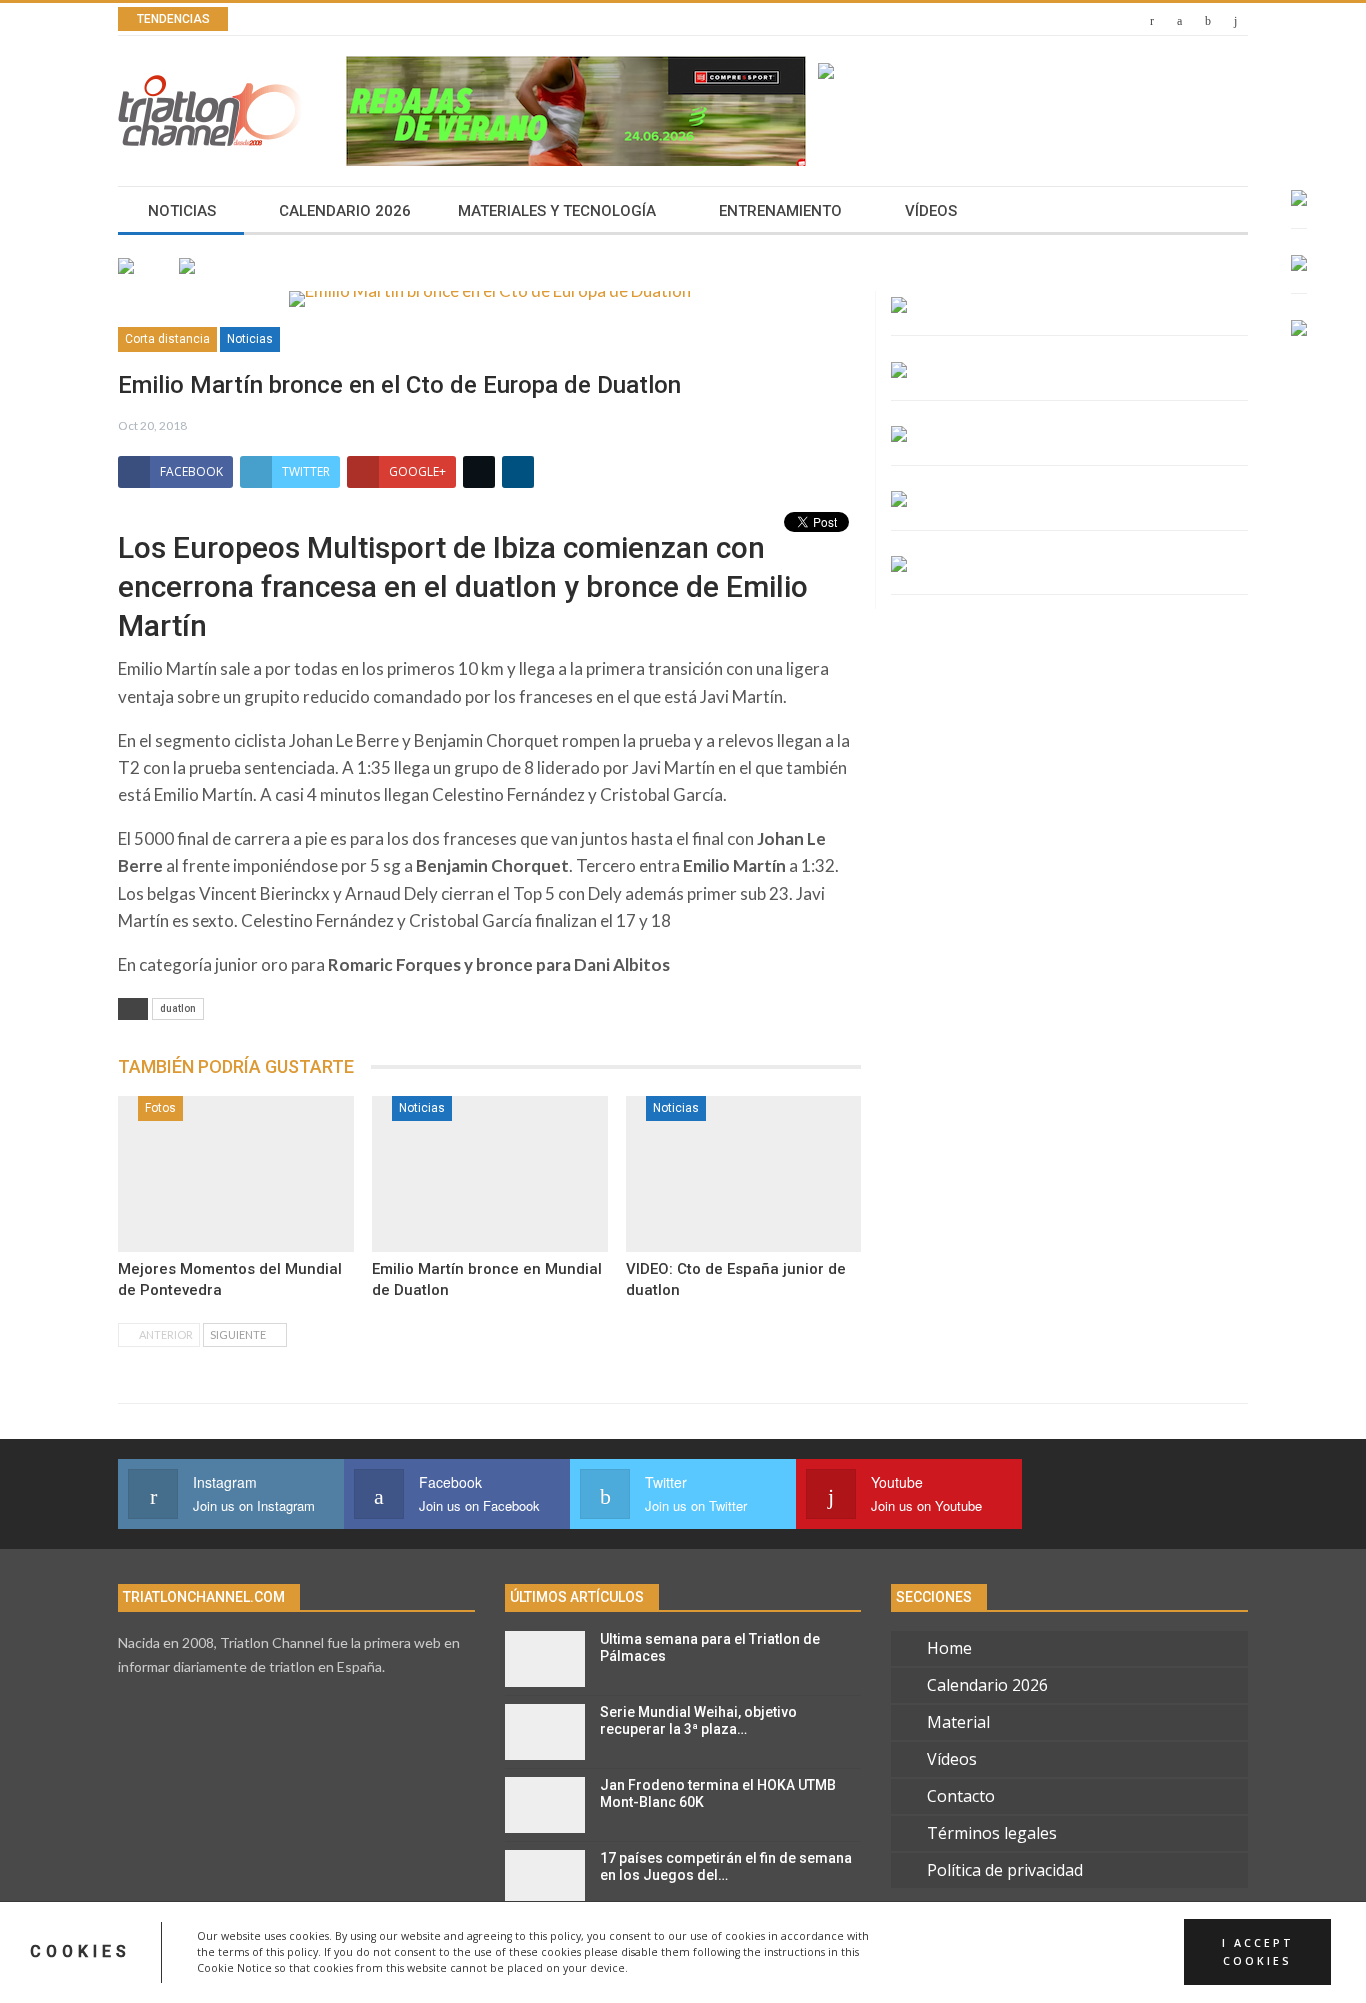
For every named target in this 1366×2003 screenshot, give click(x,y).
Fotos (160, 1108)
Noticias (182, 211)
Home (949, 1648)
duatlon (178, 1008)
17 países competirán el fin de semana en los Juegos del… (726, 1866)
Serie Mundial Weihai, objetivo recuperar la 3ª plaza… (698, 1720)
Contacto (961, 1796)
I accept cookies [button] (1258, 1952)
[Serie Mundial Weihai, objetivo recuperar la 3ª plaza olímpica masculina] (545, 1732)
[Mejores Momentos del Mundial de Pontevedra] (236, 1174)
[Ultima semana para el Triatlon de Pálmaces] (545, 1659)
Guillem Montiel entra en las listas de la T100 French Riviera (512, 19)
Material (958, 1722)
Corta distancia (167, 339)
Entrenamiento (780, 211)
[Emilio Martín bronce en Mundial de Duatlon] (490, 1174)
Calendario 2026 (345, 211)
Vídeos (931, 211)
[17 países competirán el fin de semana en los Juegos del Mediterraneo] (545, 1878)
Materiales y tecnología (557, 211)
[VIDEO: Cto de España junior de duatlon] (744, 1174)
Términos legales (992, 1833)
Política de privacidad (1005, 1870)
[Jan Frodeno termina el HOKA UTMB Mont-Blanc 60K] (545, 1805)
